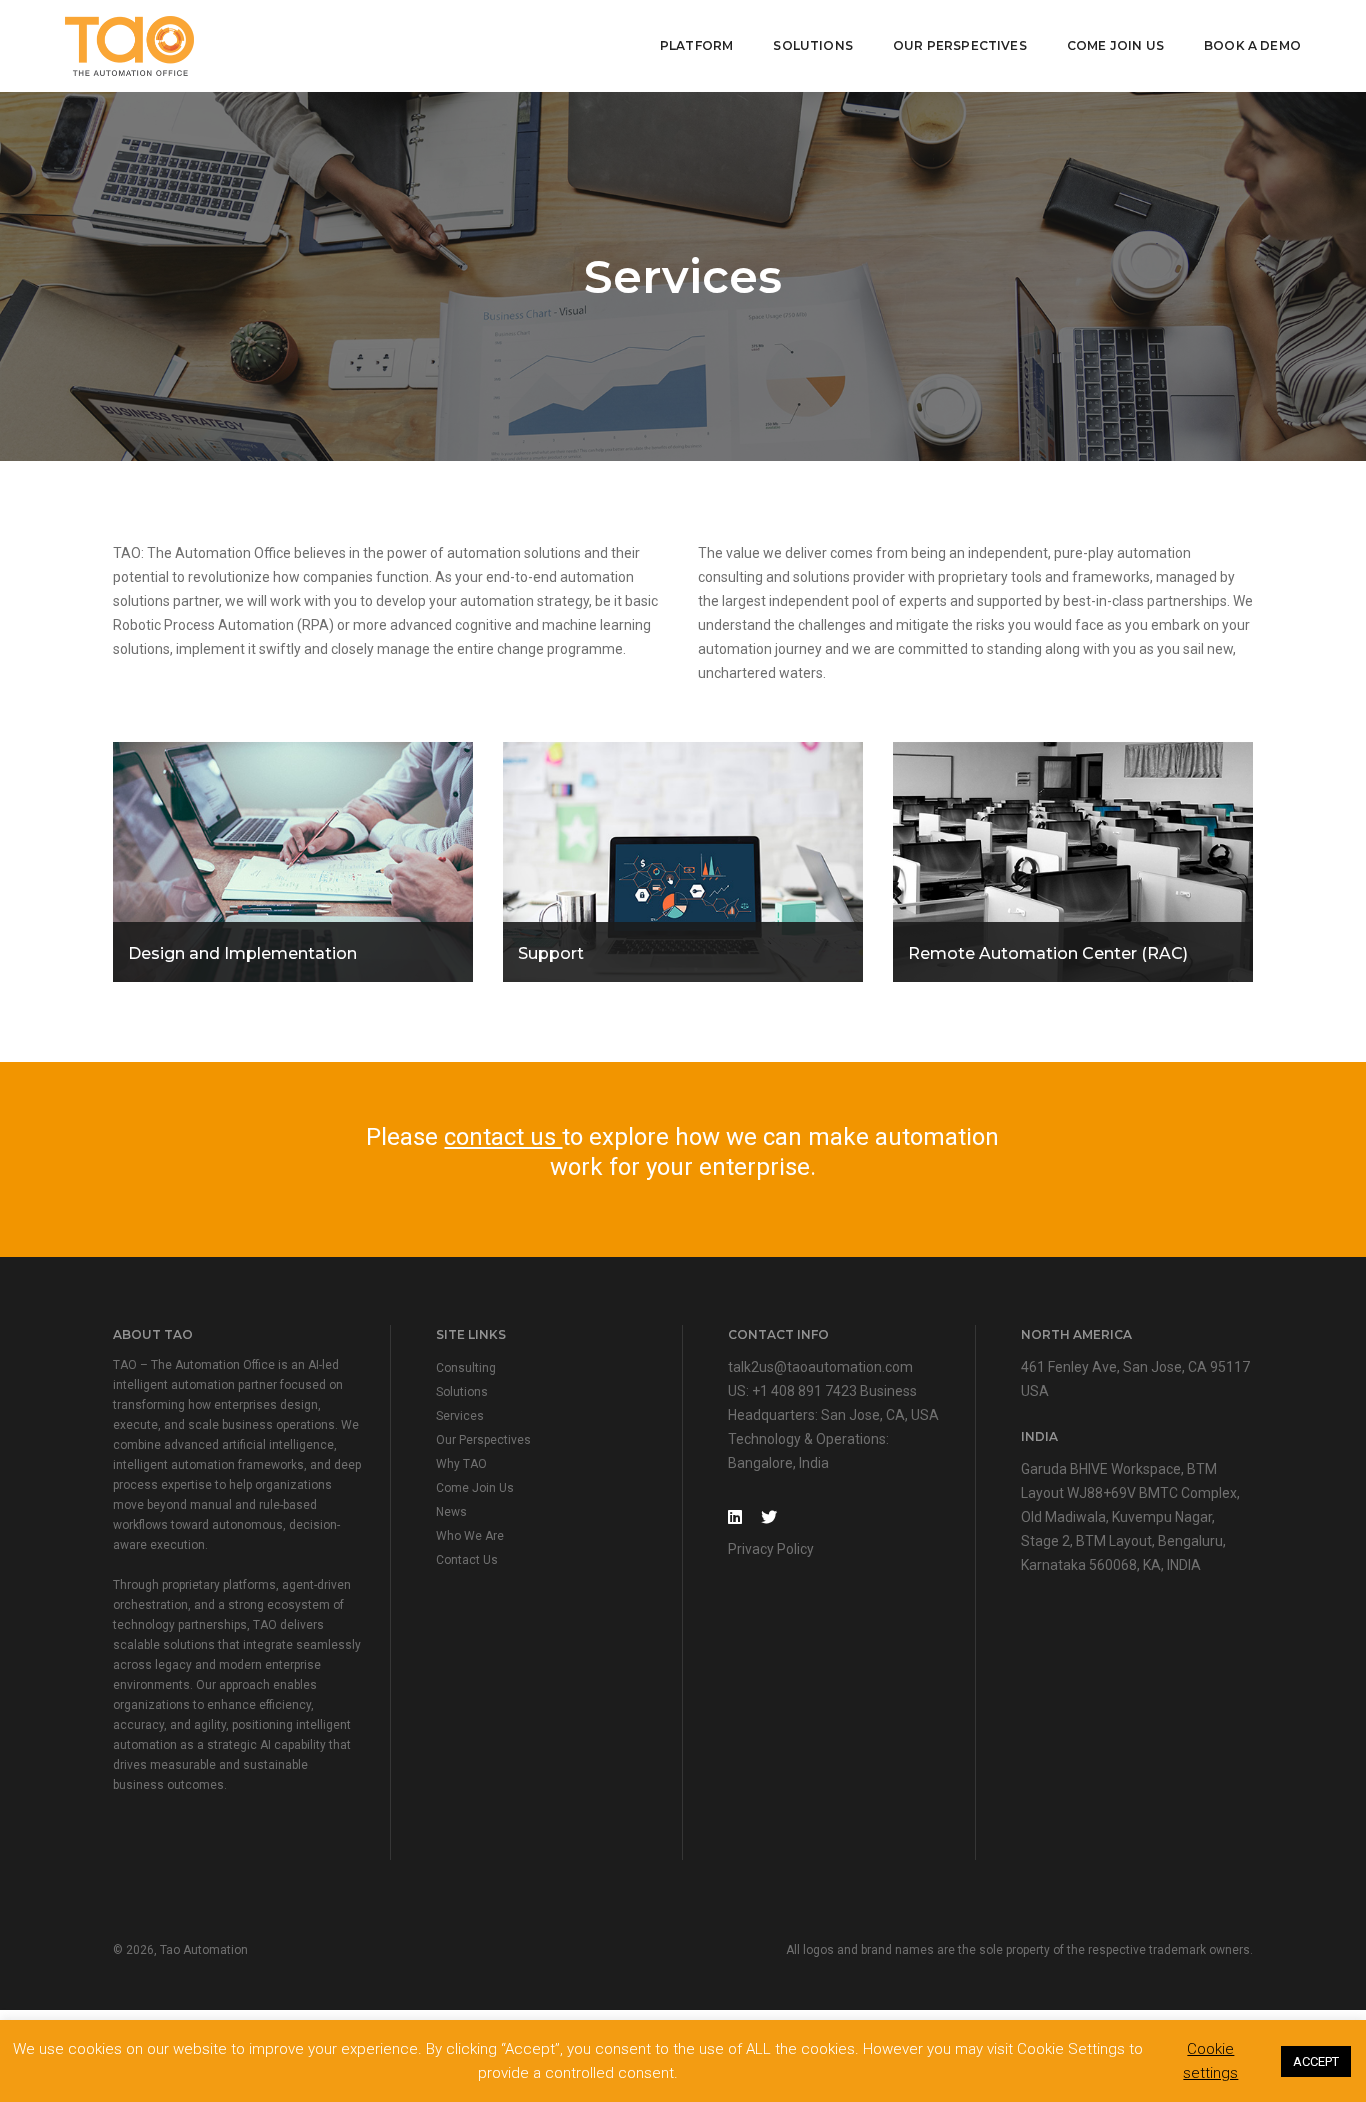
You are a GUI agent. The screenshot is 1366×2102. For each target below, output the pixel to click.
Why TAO (461, 1464)
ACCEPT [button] (1316, 2061)
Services (460, 1416)
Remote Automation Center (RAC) (1048, 953)
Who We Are (470, 1536)
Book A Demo (1252, 45)
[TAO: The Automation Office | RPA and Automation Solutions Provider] (129, 45)
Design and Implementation (242, 953)
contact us (503, 1137)
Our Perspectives (960, 45)
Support (551, 953)
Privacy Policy (771, 1549)
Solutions (813, 45)
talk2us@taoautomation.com (820, 1367)
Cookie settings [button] (1210, 2061)
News (451, 1512)
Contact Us (467, 1560)
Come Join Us (1115, 45)
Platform (696, 45)
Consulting (466, 1368)
